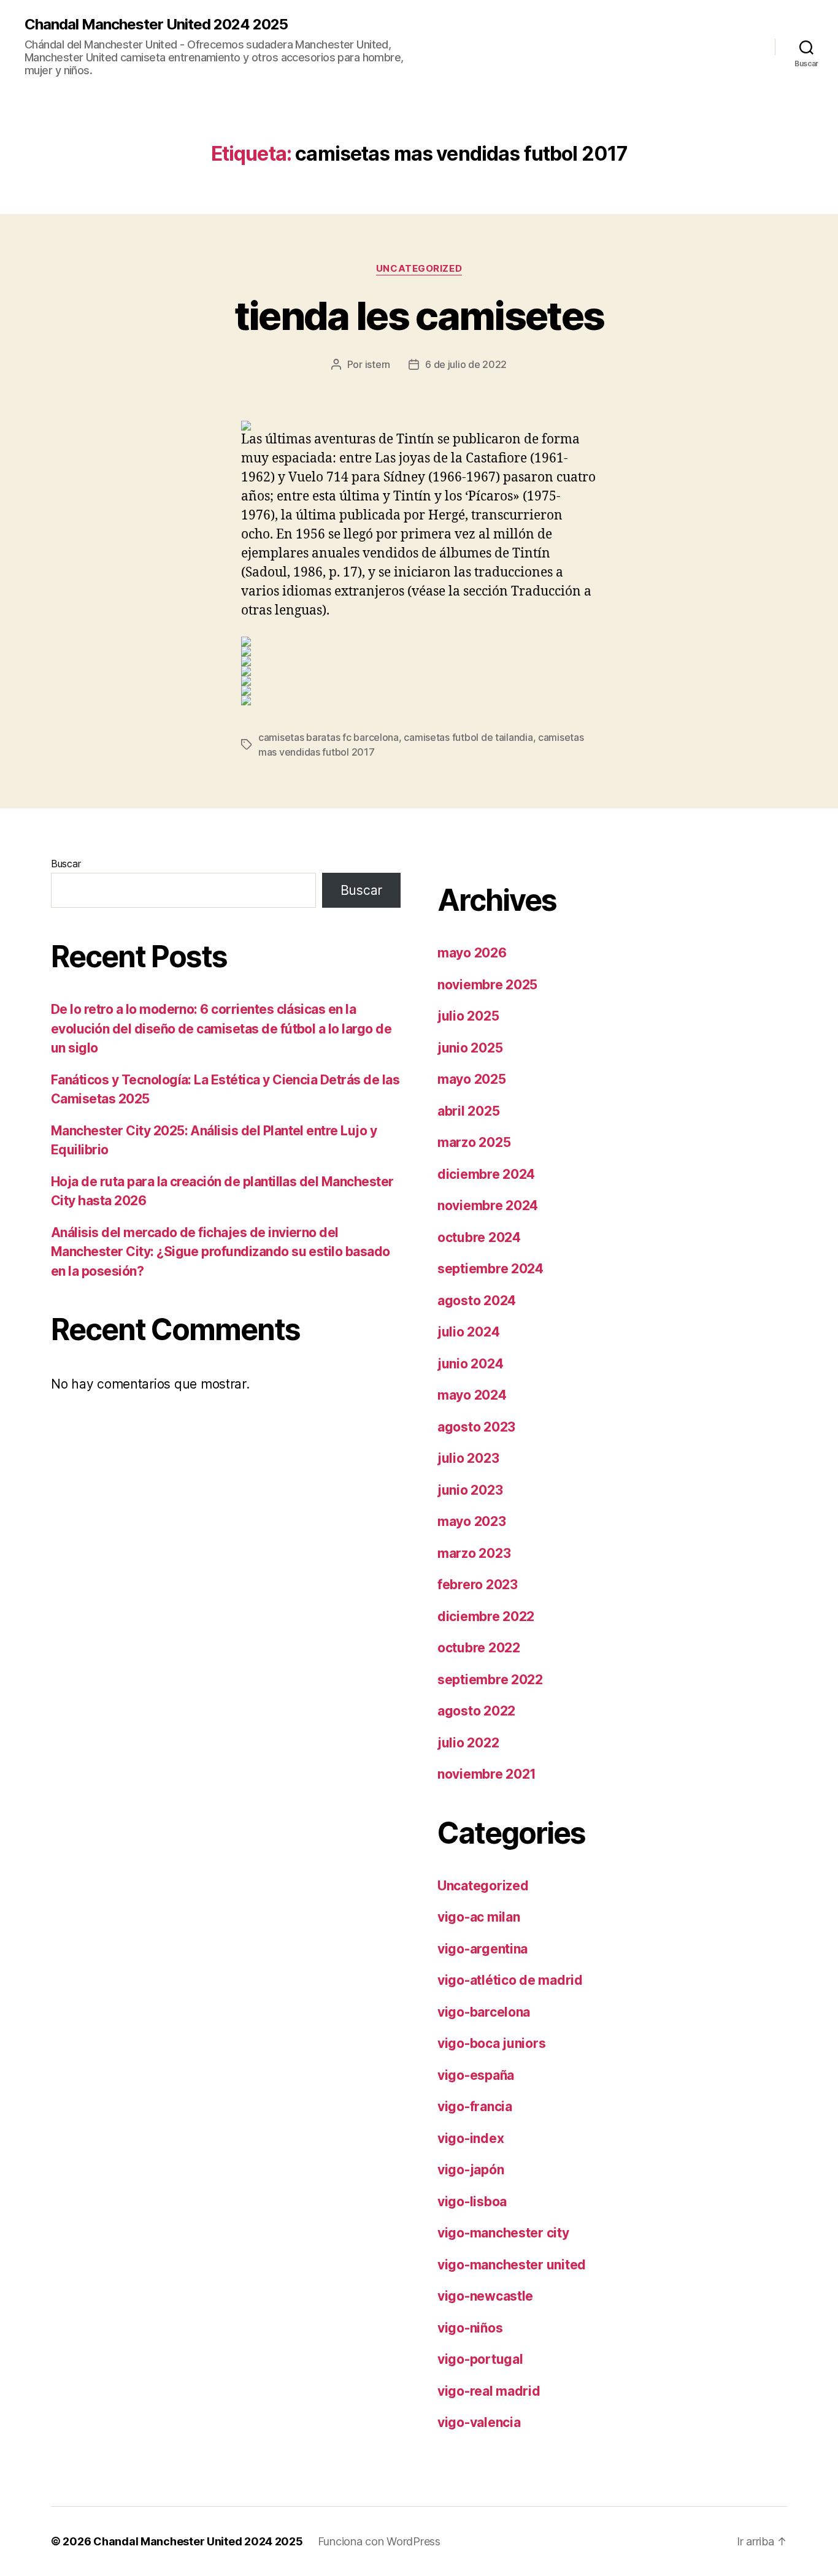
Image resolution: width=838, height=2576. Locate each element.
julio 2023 (468, 1458)
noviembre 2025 (487, 985)
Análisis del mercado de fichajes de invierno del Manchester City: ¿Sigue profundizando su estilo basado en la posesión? (221, 1252)
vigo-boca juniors (491, 2043)
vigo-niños (470, 2328)
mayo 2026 (472, 953)
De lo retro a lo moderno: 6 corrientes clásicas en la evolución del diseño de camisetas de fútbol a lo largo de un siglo (221, 1029)
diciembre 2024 (486, 1174)
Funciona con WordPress (379, 2541)
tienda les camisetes (419, 316)
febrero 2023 (478, 1585)
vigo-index (471, 2138)
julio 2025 (468, 1016)
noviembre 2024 (488, 1206)
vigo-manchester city (503, 2233)
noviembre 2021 (487, 1774)
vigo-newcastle (485, 2296)
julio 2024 (468, 1332)
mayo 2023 (472, 1521)
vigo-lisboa (472, 2202)
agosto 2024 (477, 1301)
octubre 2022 (479, 1648)
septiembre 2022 (490, 1680)
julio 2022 (468, 1743)
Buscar (66, 864)
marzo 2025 (474, 1142)
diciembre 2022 (486, 1616)
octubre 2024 (479, 1237)
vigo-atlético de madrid (510, 1980)
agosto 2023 (476, 1427)
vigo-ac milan (479, 1917)
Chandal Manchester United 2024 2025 (156, 25)
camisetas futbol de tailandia (468, 737)
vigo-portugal (480, 2359)
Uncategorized (419, 269)
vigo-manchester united (512, 2265)
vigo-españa (476, 2075)
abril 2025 (468, 1111)
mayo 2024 (472, 1395)
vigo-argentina (482, 1949)
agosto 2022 (476, 1711)
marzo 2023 (474, 1553)
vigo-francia (475, 2106)
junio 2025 (470, 1048)
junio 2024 (470, 1364)
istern (378, 364)
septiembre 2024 (490, 1269)
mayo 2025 (472, 1079)
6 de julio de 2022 (466, 364)
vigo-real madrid (489, 2391)
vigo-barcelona (484, 2012)
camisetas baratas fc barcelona (329, 737)
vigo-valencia (479, 2422)
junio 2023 (470, 1490)
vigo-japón (471, 2170)
